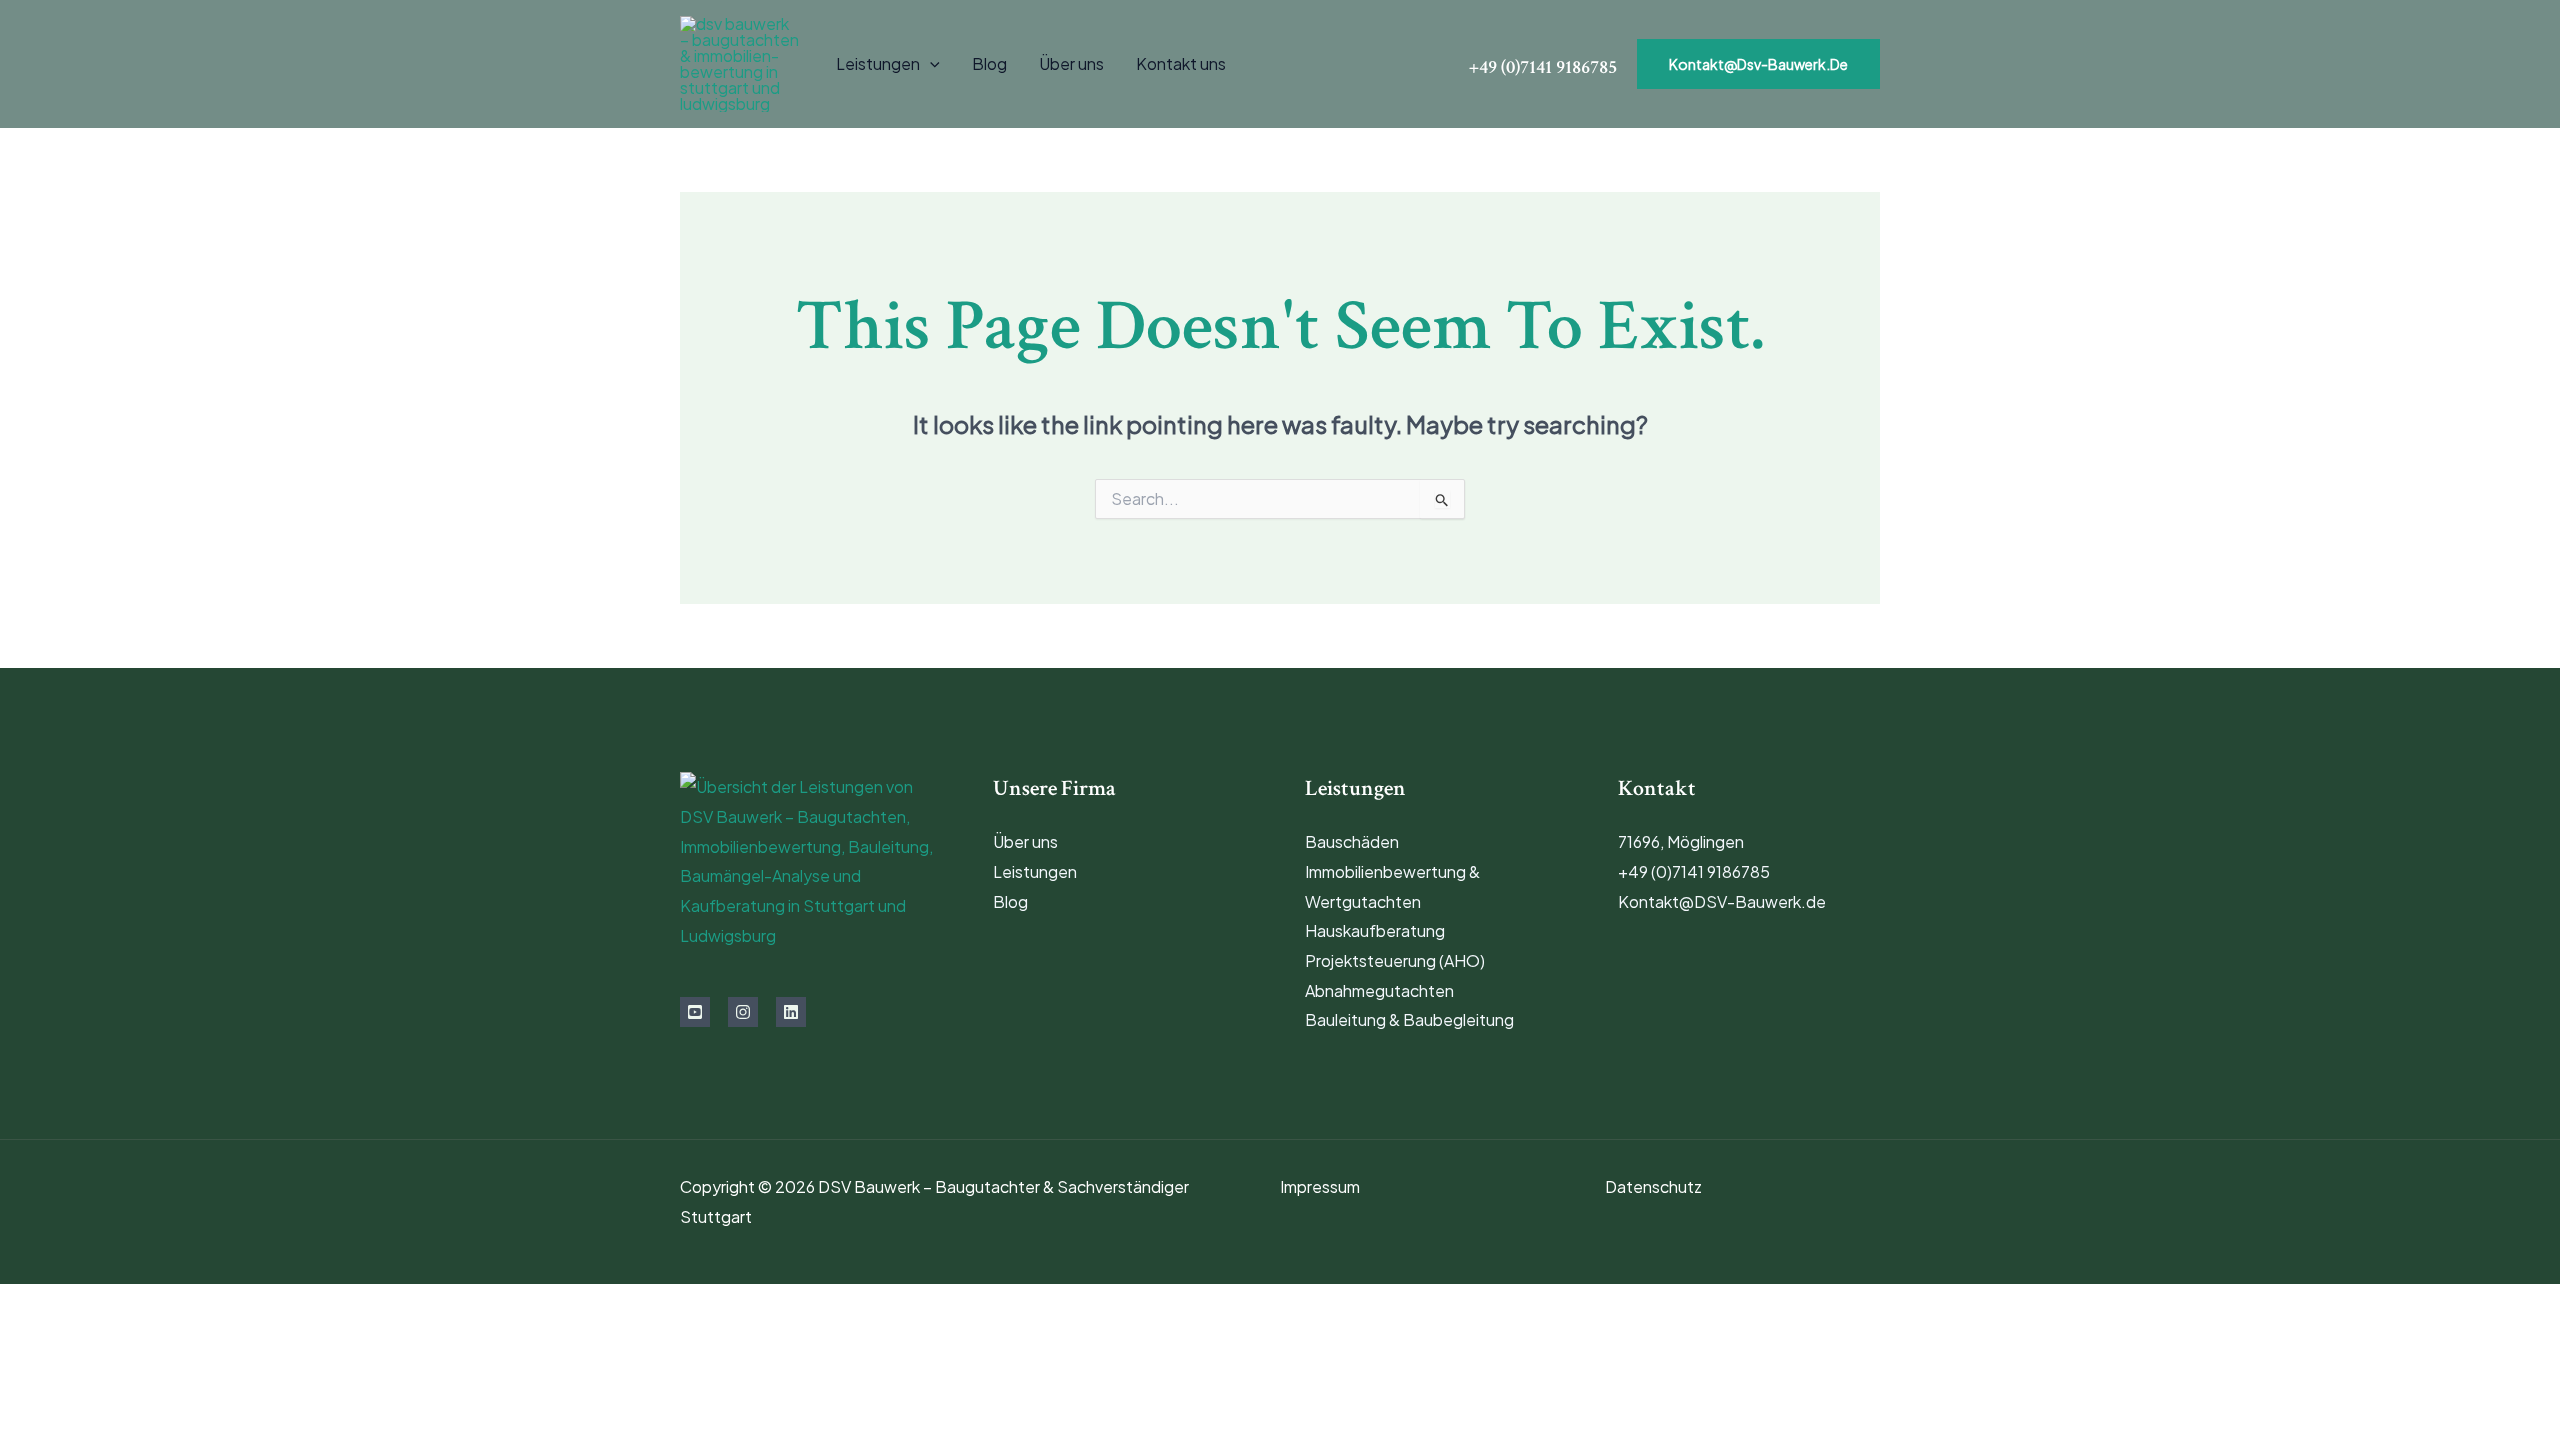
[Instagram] (743, 1012)
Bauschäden (1352, 841)
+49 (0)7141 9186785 (1694, 871)
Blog (989, 63)
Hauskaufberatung (1375, 930)
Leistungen (878, 63)
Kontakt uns (1181, 63)
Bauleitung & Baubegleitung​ (1409, 1019)
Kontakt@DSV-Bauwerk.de (1722, 901)
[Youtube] (695, 1012)
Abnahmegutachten (1379, 990)
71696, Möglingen (1681, 841)
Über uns (1071, 63)
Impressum (1320, 1186)
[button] (930, 63)
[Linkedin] (791, 1012)
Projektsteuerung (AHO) (1395, 960)
